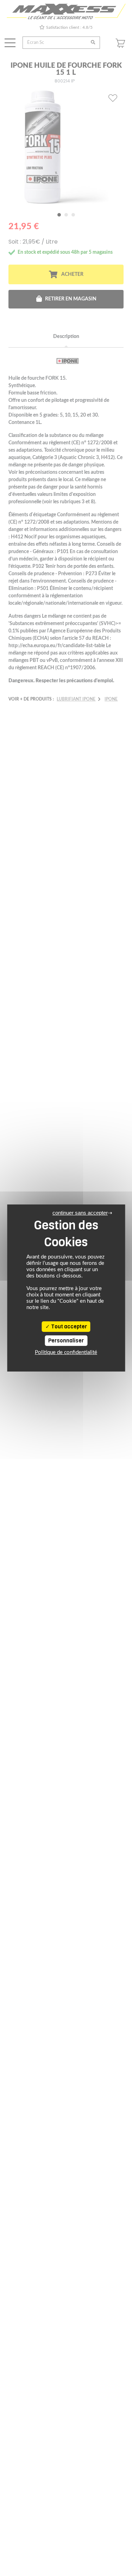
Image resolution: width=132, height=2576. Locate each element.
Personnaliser (66, 1341)
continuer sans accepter (80, 1213)
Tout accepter (68, 1327)
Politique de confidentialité (66, 1352)
